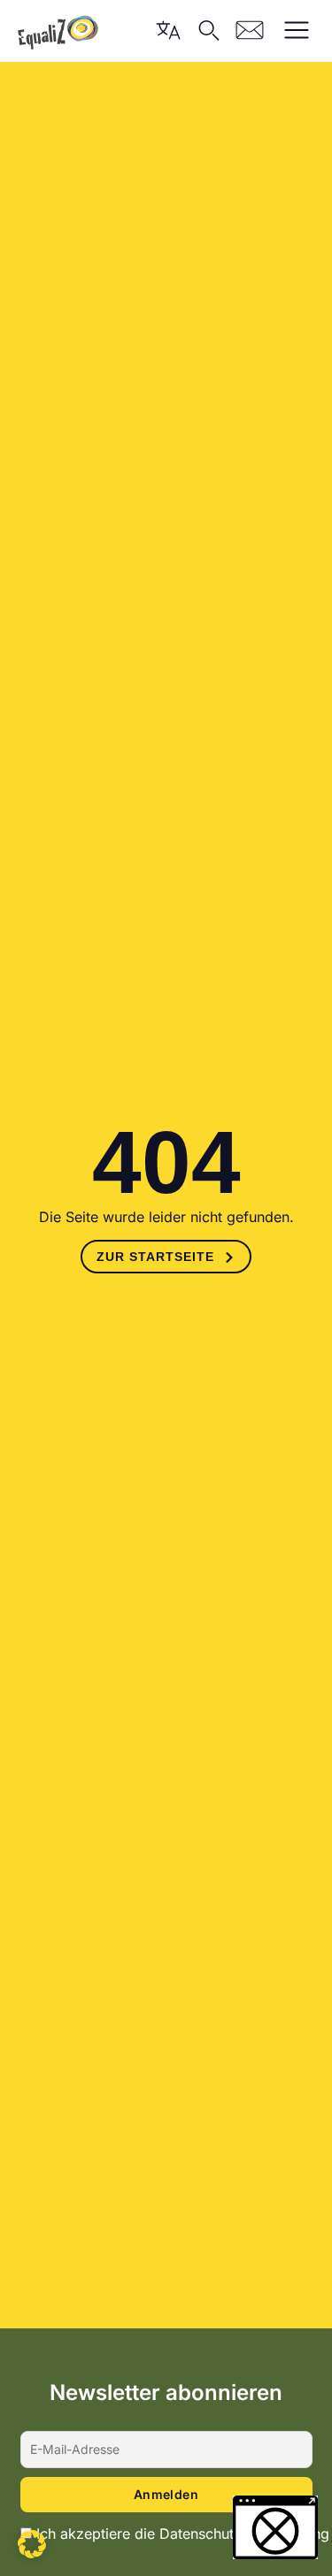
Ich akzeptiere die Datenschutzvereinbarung (183, 2534)
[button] (32, 2544)
